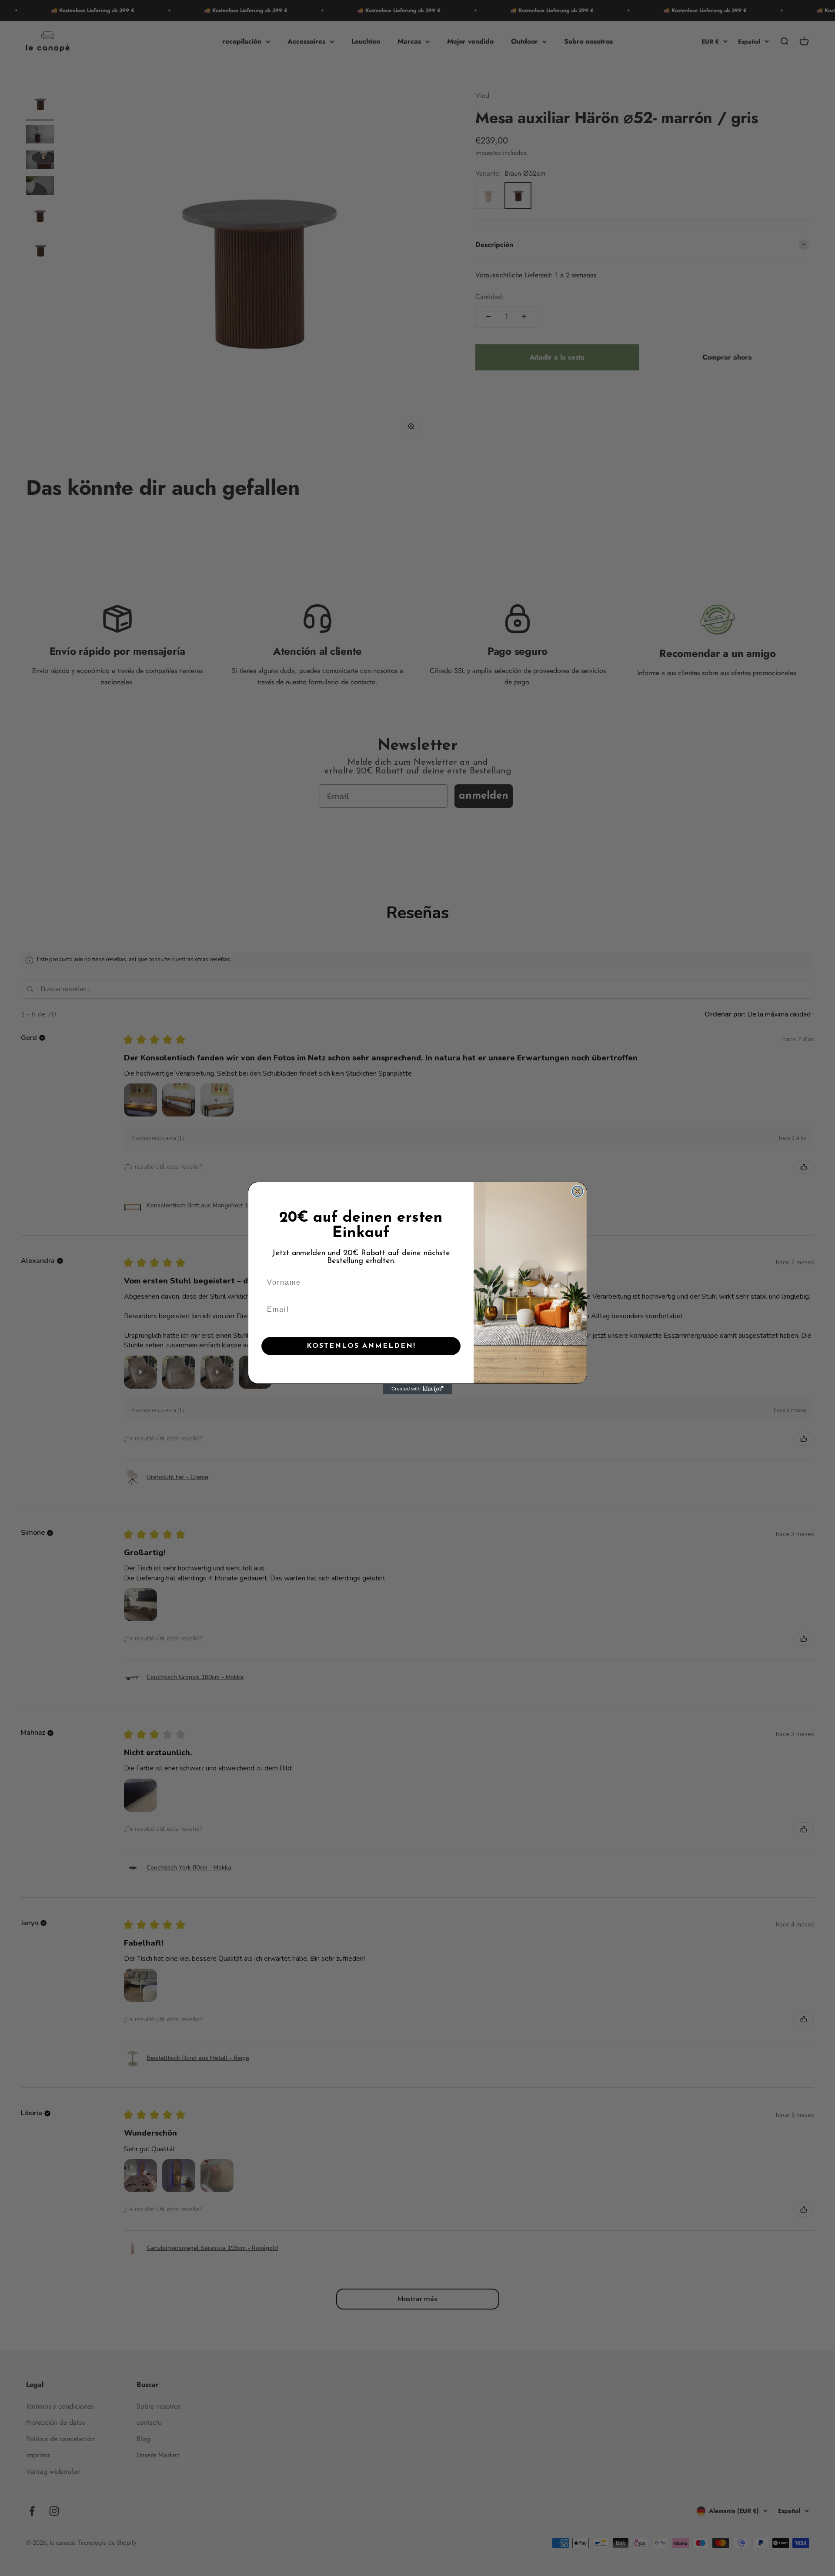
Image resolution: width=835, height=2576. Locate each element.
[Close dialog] (578, 1191)
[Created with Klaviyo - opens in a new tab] (417, 1389)
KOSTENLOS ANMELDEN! (361, 1346)
